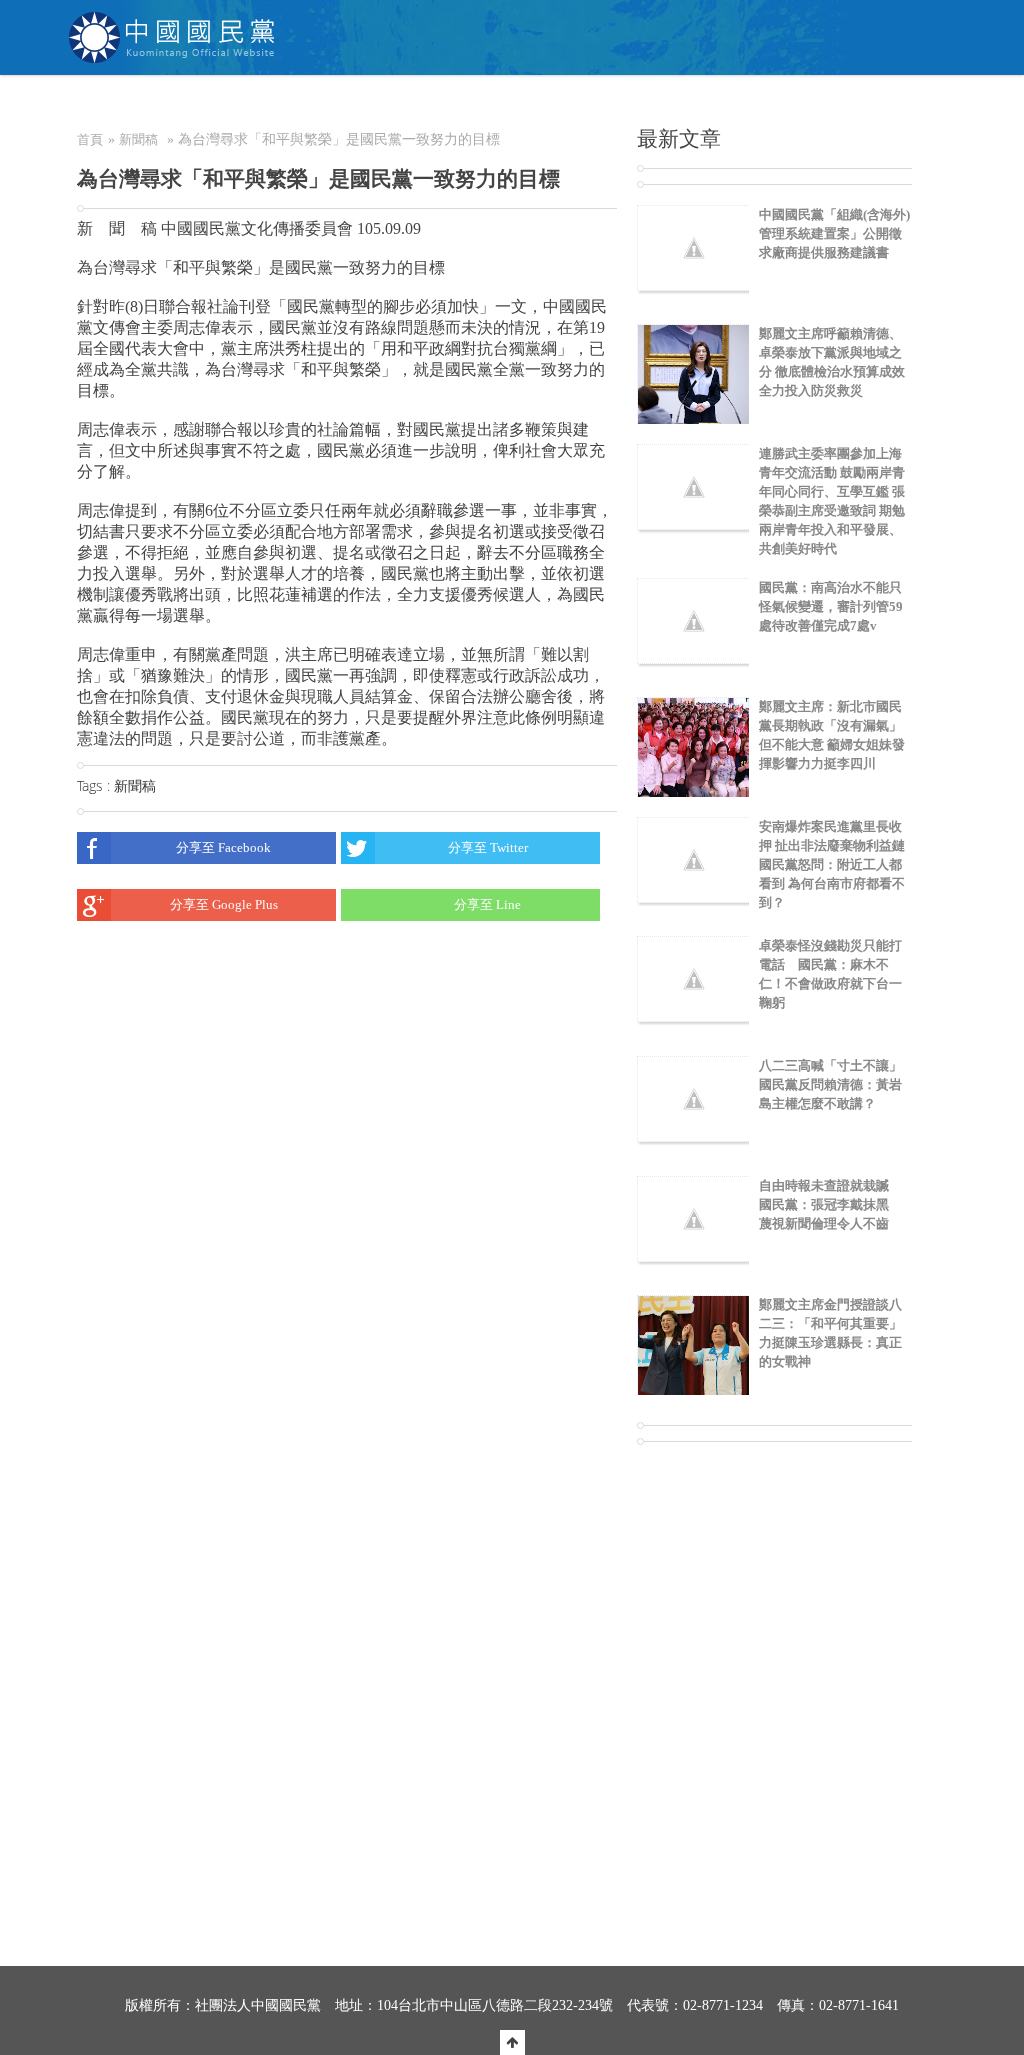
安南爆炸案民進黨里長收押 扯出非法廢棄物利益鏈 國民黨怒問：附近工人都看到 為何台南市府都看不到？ (838, 864)
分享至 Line (487, 904)
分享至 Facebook (223, 847)
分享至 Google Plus (224, 904)
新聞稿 (138, 139)
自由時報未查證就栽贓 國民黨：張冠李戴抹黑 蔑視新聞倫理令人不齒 (830, 1204)
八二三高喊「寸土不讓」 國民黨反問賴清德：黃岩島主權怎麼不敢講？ (837, 1084)
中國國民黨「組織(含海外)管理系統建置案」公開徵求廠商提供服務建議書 (834, 233)
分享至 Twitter (488, 847)
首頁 (90, 139)
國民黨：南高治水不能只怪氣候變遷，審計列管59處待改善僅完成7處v (831, 606)
